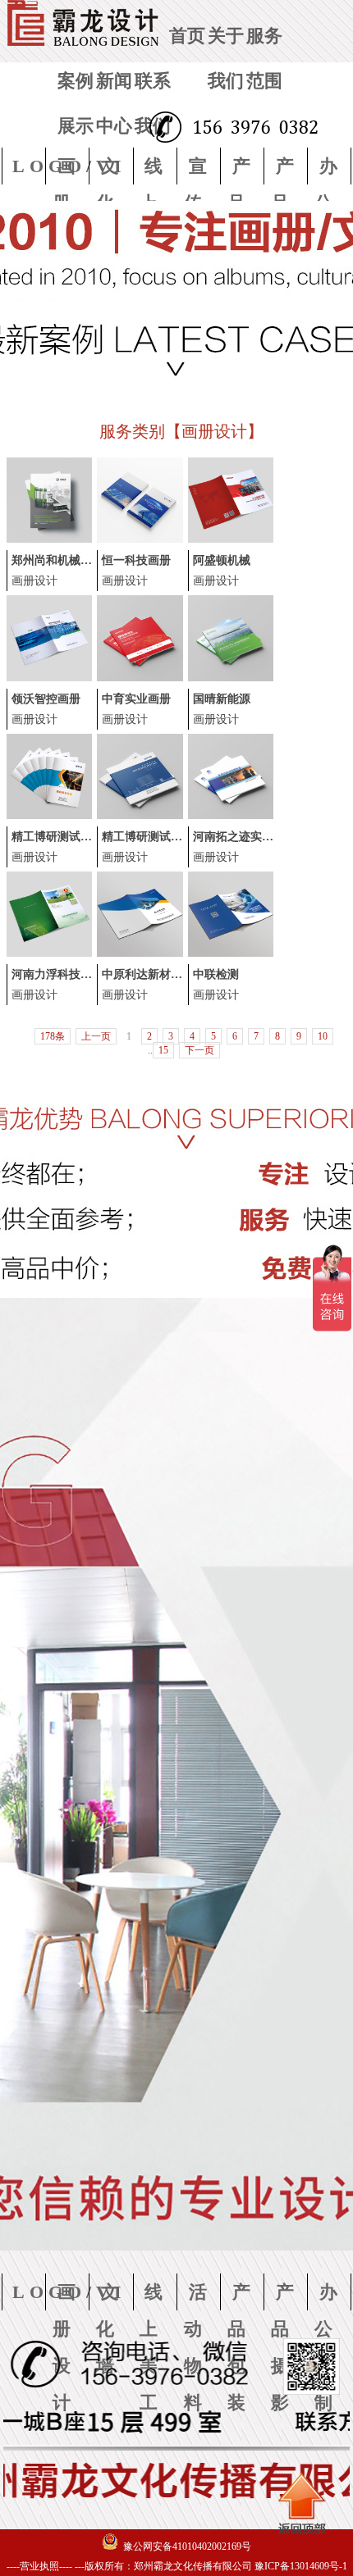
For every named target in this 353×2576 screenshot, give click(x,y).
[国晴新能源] (231, 678)
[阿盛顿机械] (231, 539)
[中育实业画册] (140, 678)
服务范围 (264, 58)
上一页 (96, 1036)
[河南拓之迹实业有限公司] (231, 816)
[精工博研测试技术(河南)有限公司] (140, 816)
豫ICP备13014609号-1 (301, 2566)
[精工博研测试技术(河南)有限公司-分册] (49, 816)
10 (323, 1036)
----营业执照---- (39, 2566)
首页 (187, 36)
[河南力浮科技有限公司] (49, 953)
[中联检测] (231, 953)
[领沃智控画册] (49, 678)
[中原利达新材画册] (140, 953)
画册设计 (34, 581)
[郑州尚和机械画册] (49, 539)
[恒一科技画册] (140, 539)
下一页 (199, 1050)
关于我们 (226, 58)
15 (163, 1050)
